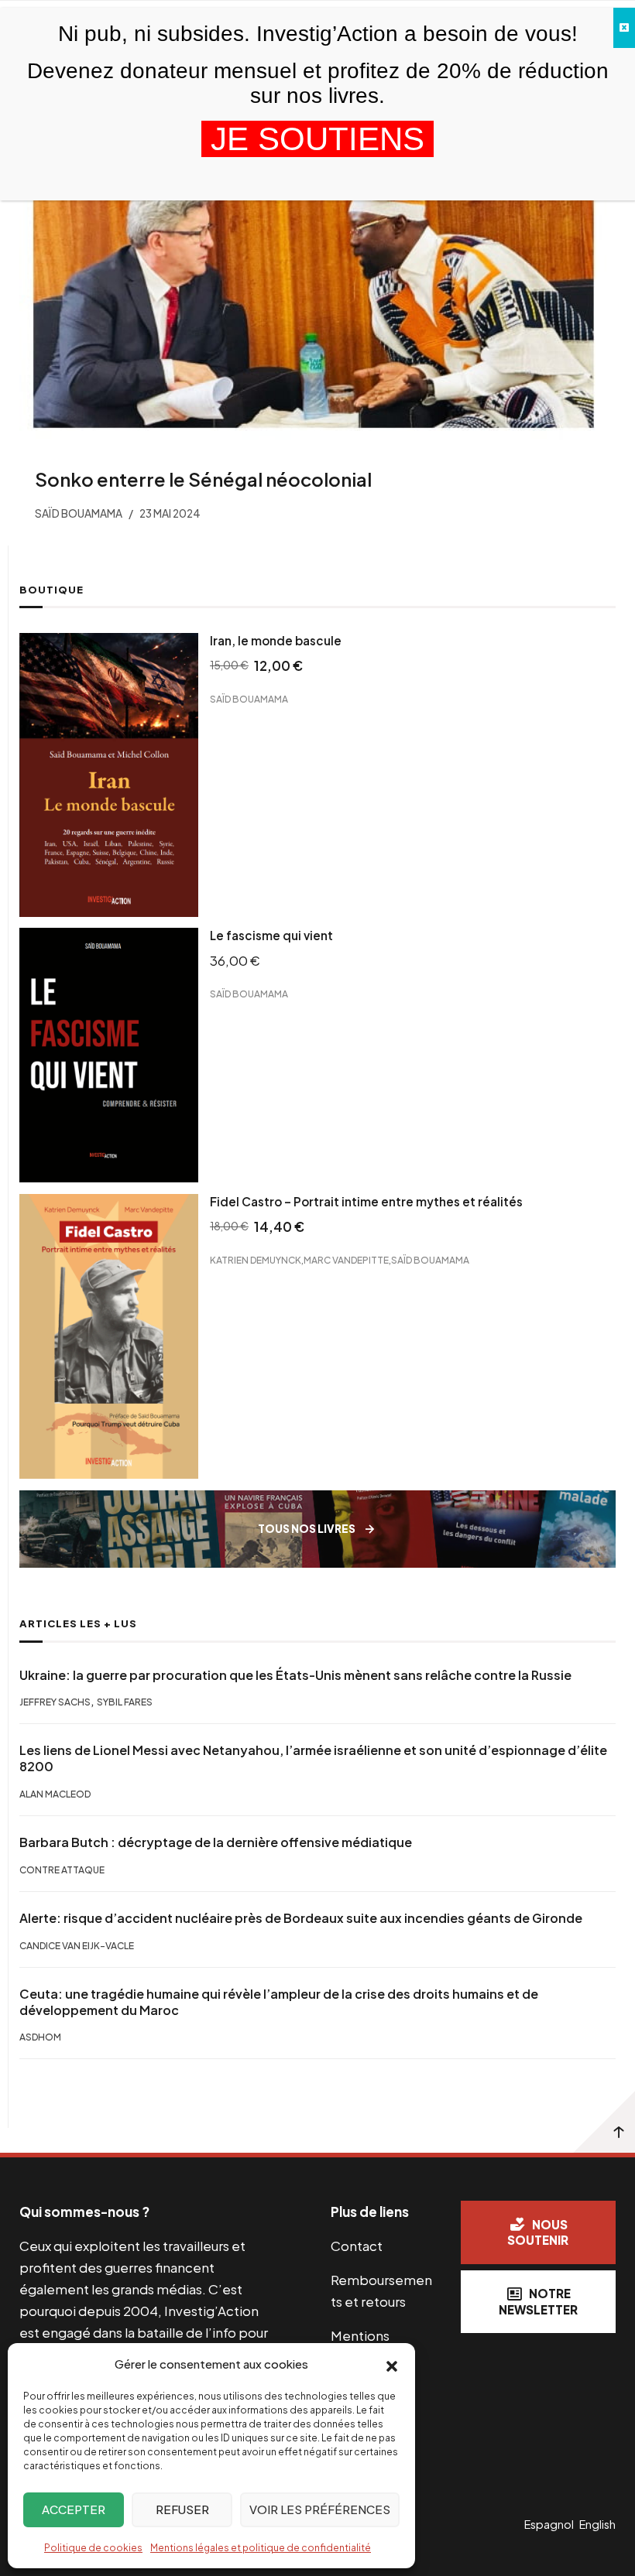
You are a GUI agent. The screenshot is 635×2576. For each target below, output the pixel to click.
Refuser (182, 2509)
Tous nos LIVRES (307, 1529)
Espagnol (549, 2524)
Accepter (74, 2509)
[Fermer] (624, 28)
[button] (392, 2365)
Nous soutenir (538, 2232)
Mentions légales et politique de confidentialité (261, 2548)
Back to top (604, 2122)
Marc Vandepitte (346, 1260)
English (597, 2524)
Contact (357, 2246)
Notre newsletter (538, 2301)
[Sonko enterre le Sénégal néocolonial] (317, 295)
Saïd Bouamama (249, 699)
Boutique (51, 590)
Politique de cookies (93, 2548)
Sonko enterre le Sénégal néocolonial (203, 479)
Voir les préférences (320, 2509)
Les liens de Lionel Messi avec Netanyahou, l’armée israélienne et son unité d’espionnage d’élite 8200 (313, 1758)
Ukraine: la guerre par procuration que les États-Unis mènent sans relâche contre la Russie (295, 1675)
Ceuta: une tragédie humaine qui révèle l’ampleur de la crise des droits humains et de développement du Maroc (279, 2002)
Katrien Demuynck (256, 1260)
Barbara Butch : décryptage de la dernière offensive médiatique (216, 1842)
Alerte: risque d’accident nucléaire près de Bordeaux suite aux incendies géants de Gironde (301, 1918)
